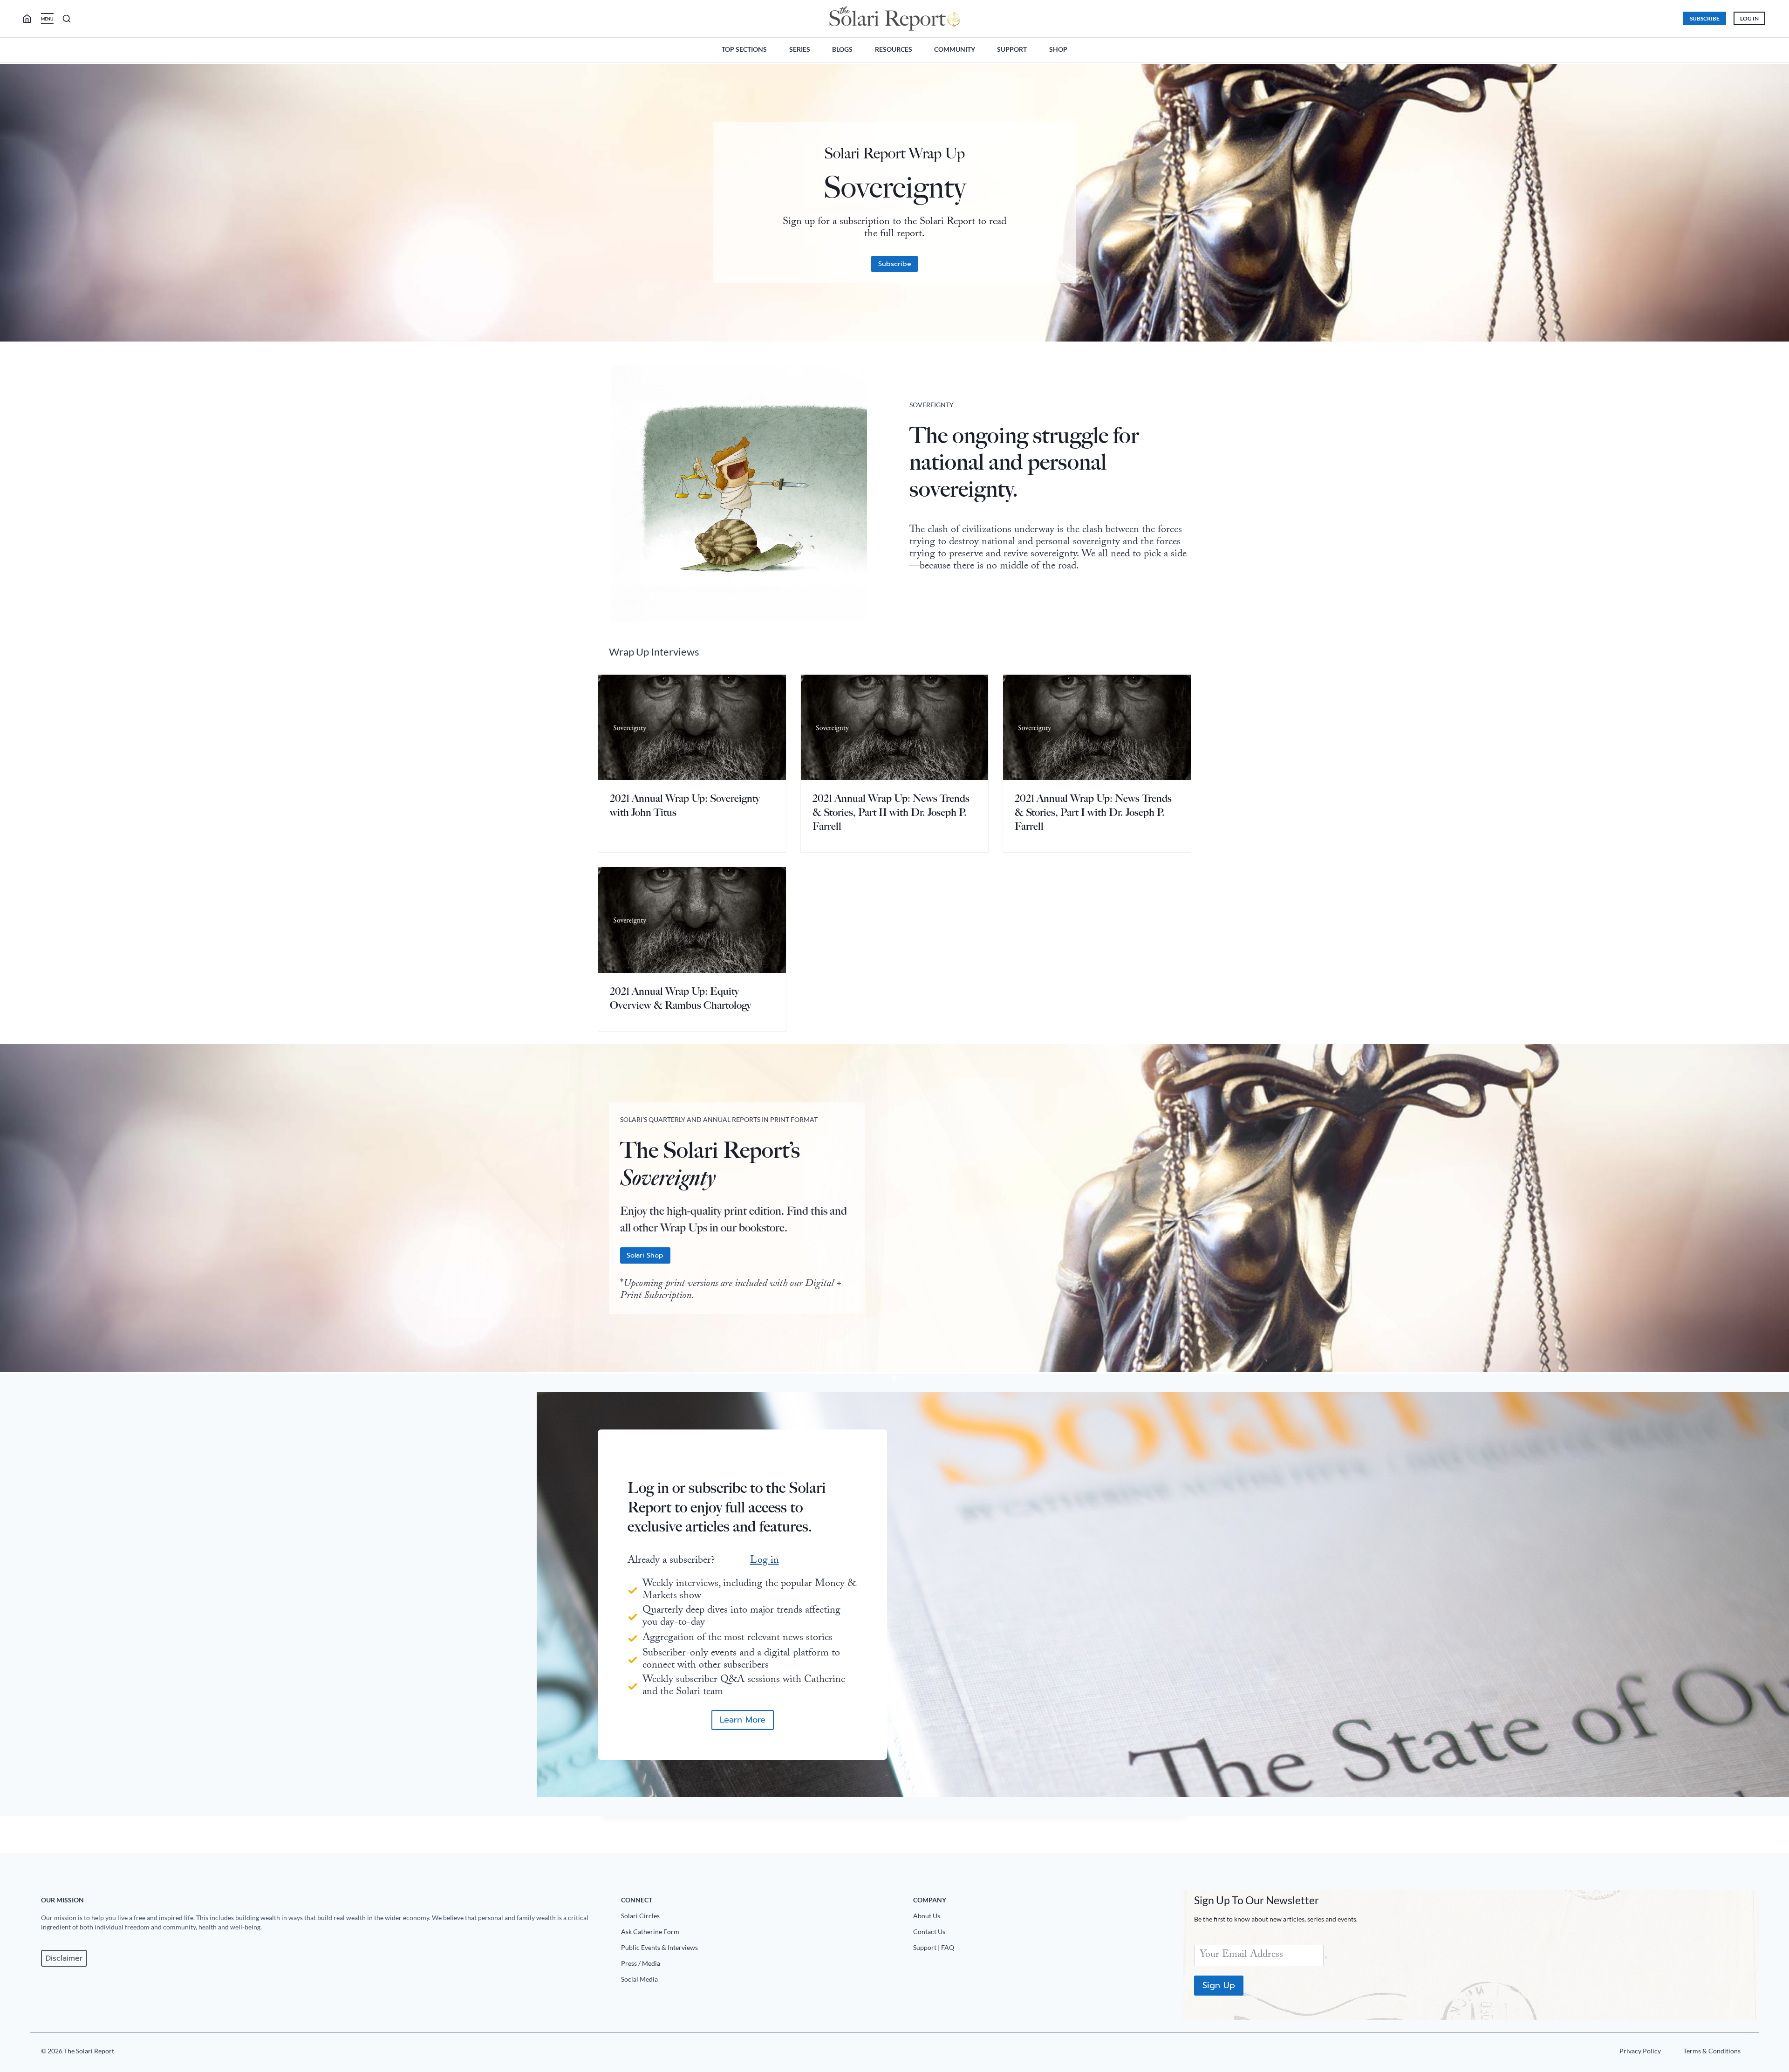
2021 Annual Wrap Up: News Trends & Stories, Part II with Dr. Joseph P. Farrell (891, 812)
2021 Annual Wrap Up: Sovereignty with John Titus (685, 805)
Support (1012, 49)
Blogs (842, 49)
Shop (1058, 49)
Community (955, 49)
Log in (765, 1561)
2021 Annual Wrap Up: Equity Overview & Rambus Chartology (680, 998)
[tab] (887, 1378)
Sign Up (1219, 1985)
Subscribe (1705, 18)
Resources (894, 49)
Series (800, 49)
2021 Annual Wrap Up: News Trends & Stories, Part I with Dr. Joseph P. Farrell (1093, 812)
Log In (1749, 18)
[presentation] (692, 727)
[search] (31, 19)
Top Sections (744, 49)
